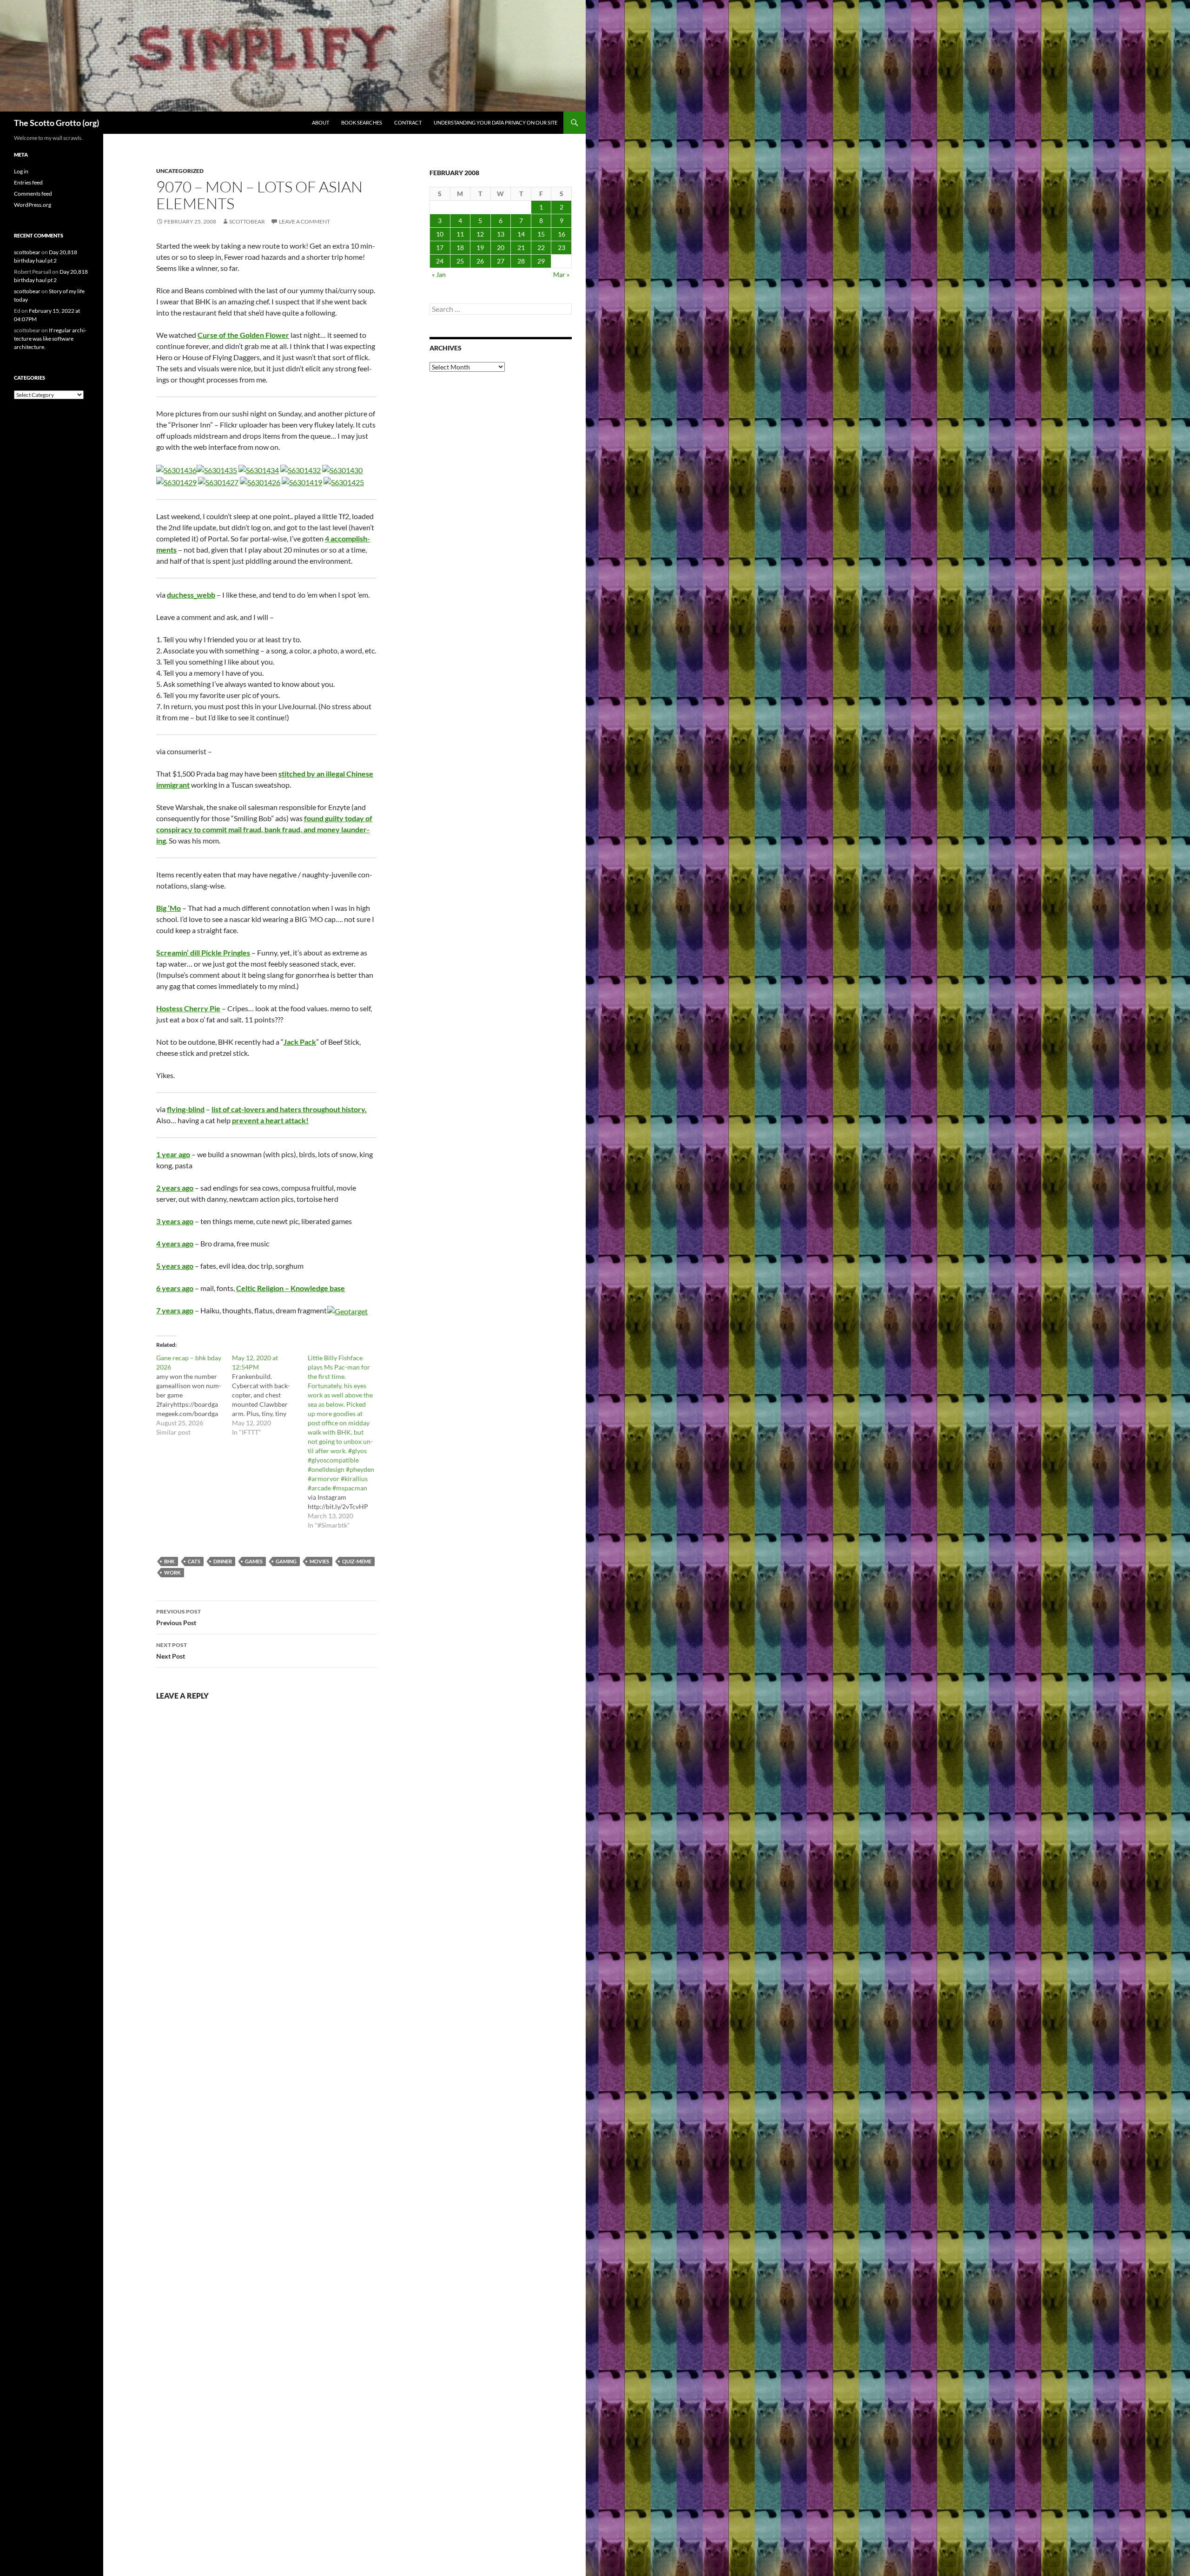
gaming (286, 1561)
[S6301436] (176, 469)
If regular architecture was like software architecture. (50, 339)
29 (541, 261)
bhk (169, 1561)
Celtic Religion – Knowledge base (291, 1288)
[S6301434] (259, 469)
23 (562, 247)
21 (521, 247)
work (172, 1572)
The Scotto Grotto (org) (56, 123)
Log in (21, 171)
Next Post (172, 1651)
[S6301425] (344, 481)
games (254, 1561)
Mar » (561, 274)
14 (521, 234)
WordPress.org (33, 205)
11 (460, 234)
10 (440, 234)
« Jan (439, 274)
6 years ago (175, 1288)
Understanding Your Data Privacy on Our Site (496, 122)
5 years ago (175, 1266)
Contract (408, 122)
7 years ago (175, 1310)
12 (480, 234)
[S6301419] (302, 481)
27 (501, 261)
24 (440, 261)
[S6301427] (218, 481)
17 (440, 247)
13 (501, 234)
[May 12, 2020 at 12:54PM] (270, 1395)
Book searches (362, 122)
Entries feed (28, 182)
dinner (223, 1561)
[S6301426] (260, 481)
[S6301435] (217, 469)
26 (480, 261)
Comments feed (33, 194)
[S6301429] (176, 481)
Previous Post (178, 1617)
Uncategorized (180, 171)
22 (541, 247)
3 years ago (175, 1221)
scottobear (247, 221)
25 (460, 261)
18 (460, 247)
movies (319, 1561)
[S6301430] (342, 469)
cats (194, 1561)
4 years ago (175, 1243)
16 (562, 234)
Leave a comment (304, 221)
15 (541, 234)
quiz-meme (357, 1561)
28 (521, 261)
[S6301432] (301, 469)
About (321, 122)
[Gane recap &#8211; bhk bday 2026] (194, 1395)
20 (501, 247)
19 (480, 247)
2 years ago (175, 1188)
